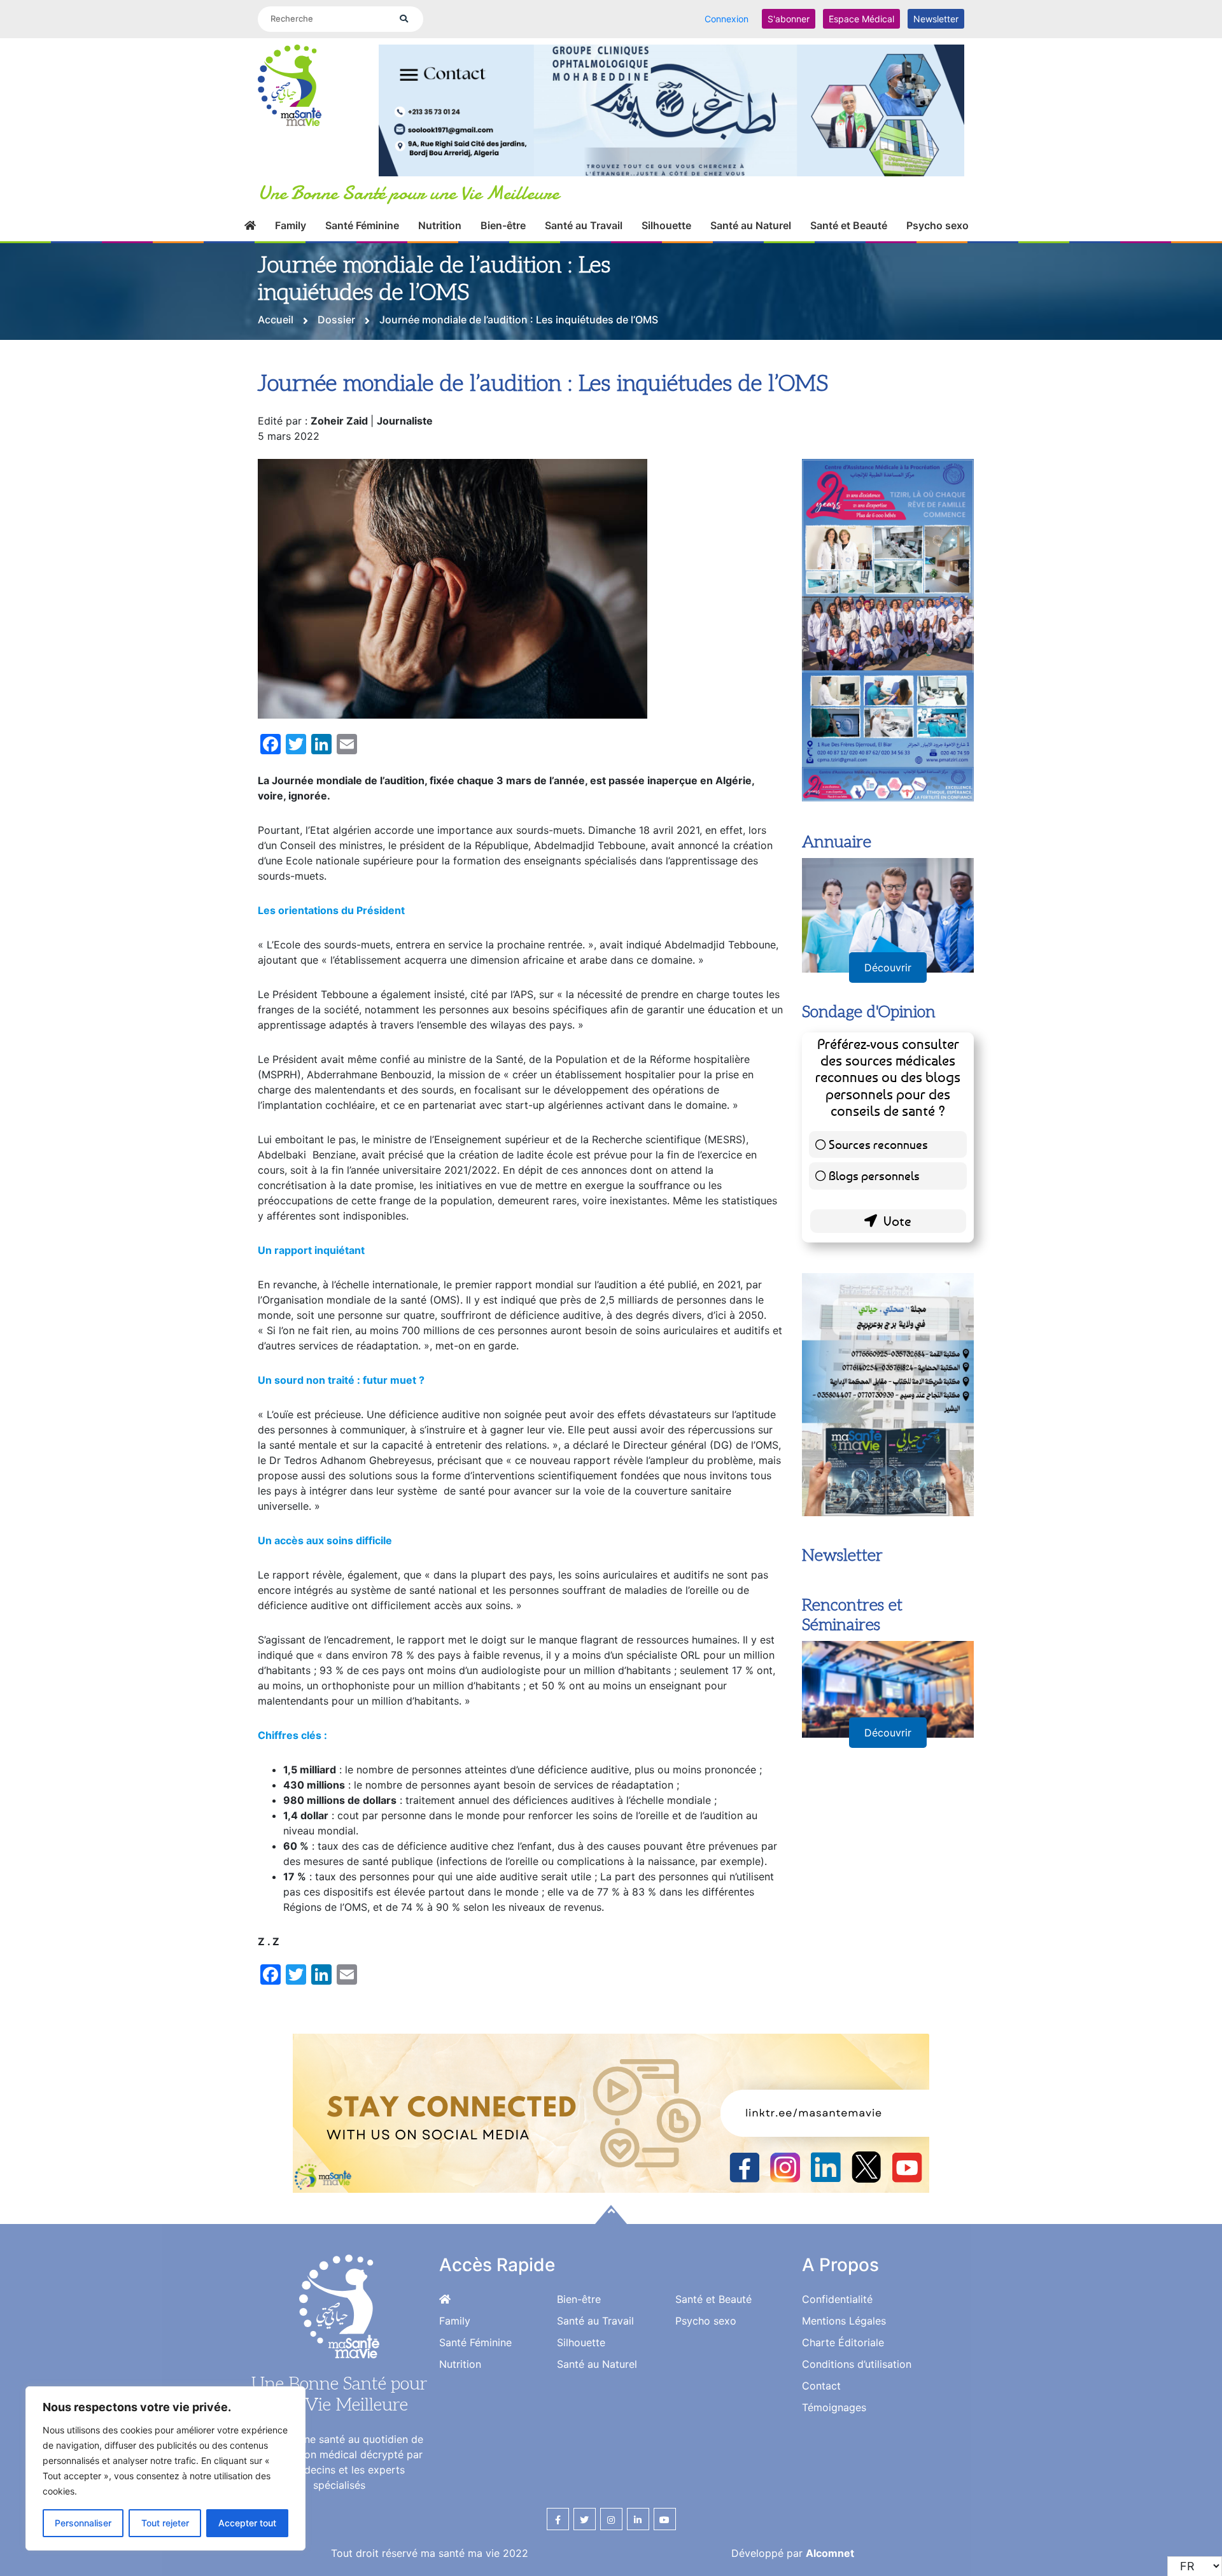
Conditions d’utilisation (857, 2364)
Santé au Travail (584, 225)
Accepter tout (247, 2523)
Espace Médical (861, 19)
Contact (821, 2386)
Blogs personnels (874, 1175)
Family (291, 225)
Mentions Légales (844, 2321)
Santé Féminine (362, 225)
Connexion (727, 19)
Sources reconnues (878, 1144)
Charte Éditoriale (843, 2342)
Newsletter (936, 19)
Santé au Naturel (751, 225)
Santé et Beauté (849, 225)
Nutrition (440, 225)
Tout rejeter (165, 2523)
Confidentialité (837, 2299)
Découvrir (888, 968)
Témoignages (834, 2407)
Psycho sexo (938, 225)
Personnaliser (83, 2523)
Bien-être (503, 225)
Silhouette (666, 225)
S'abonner (789, 19)
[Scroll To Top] (611, 2214)
